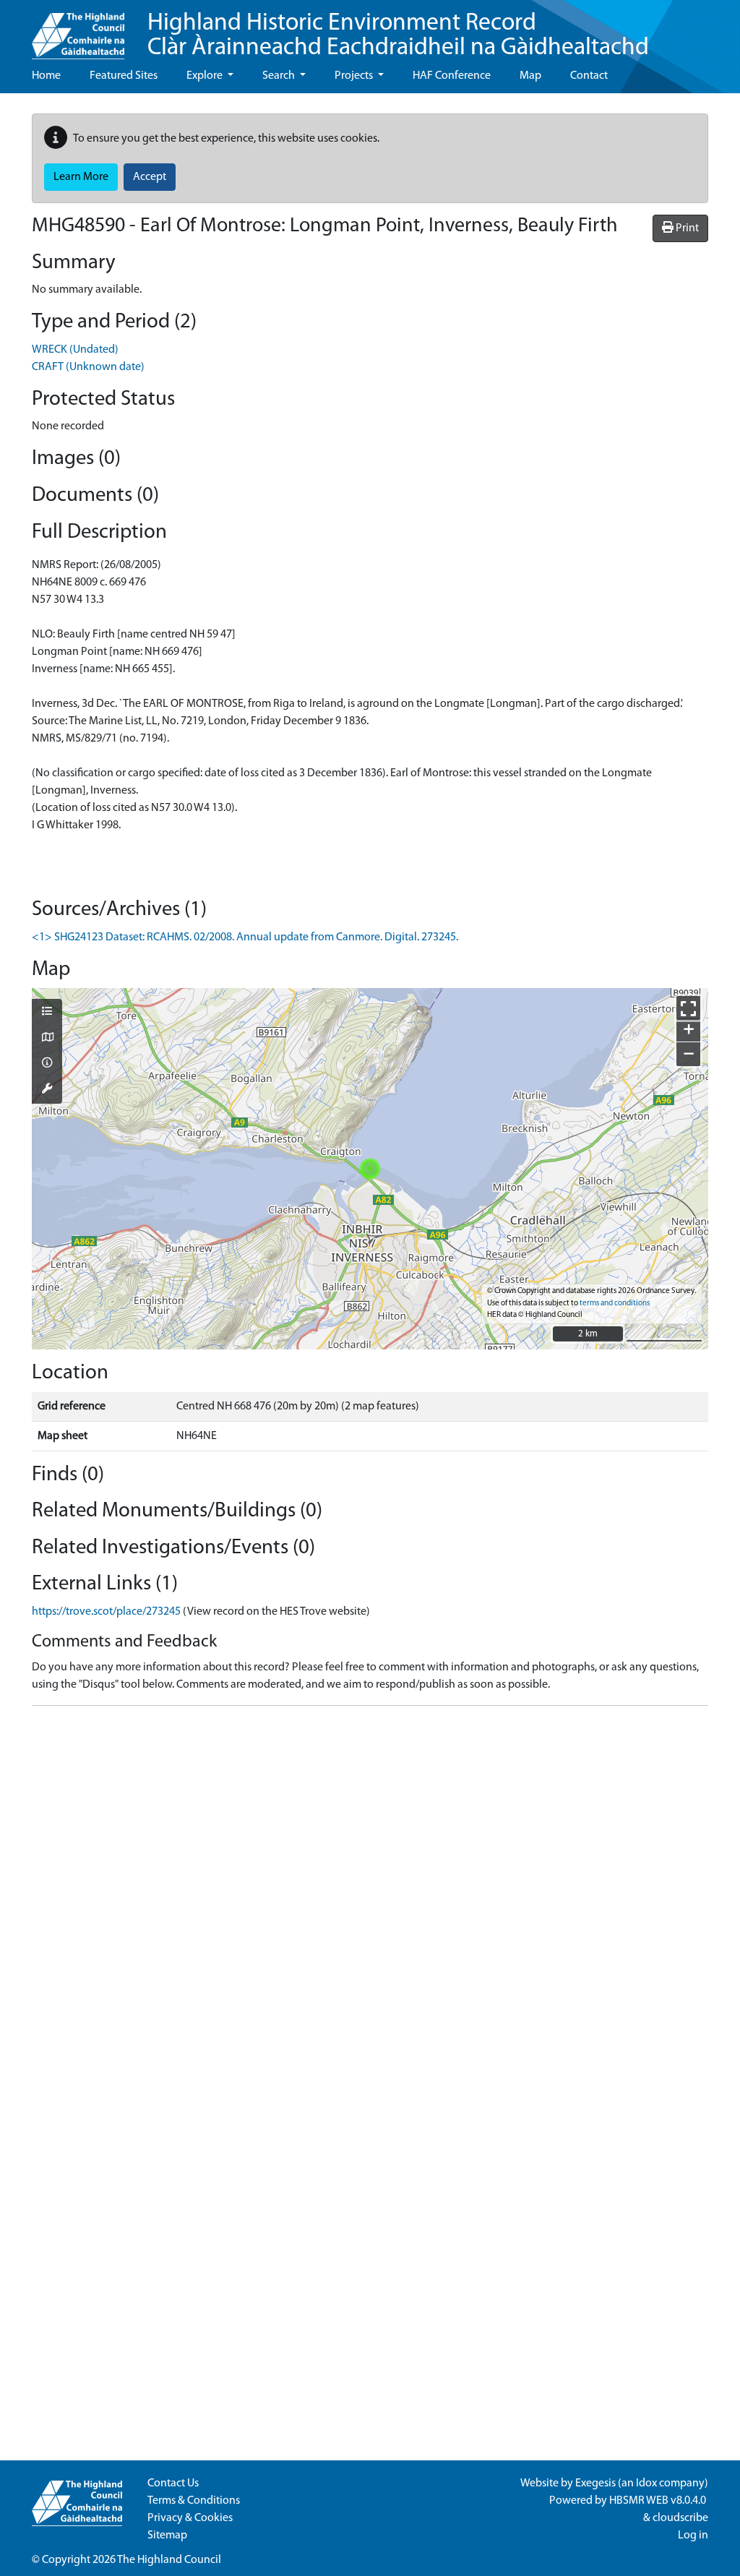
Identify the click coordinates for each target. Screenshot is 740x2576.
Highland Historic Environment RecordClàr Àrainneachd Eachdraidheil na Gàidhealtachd (398, 36)
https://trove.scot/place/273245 (106, 1612)
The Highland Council (169, 2560)
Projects (355, 76)
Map (530, 76)
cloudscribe (680, 2518)
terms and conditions (615, 1304)
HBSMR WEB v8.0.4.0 (659, 2501)
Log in (693, 2536)
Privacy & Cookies (190, 2518)
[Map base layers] (47, 1039)
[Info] (47, 1064)
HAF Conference (452, 76)
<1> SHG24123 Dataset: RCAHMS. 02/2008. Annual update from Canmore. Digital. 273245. (245, 937)
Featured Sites (124, 76)
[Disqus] (370, 1898)
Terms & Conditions (194, 2501)
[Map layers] (47, 1013)
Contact (589, 76)
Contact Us (173, 2483)
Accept (150, 177)
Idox (646, 2483)
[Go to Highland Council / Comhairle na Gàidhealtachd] (78, 30)
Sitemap (167, 2536)
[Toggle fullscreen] (688, 1008)
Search (280, 76)
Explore (206, 76)
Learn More (81, 177)
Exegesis (595, 2483)
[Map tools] (47, 1090)
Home (46, 76)
